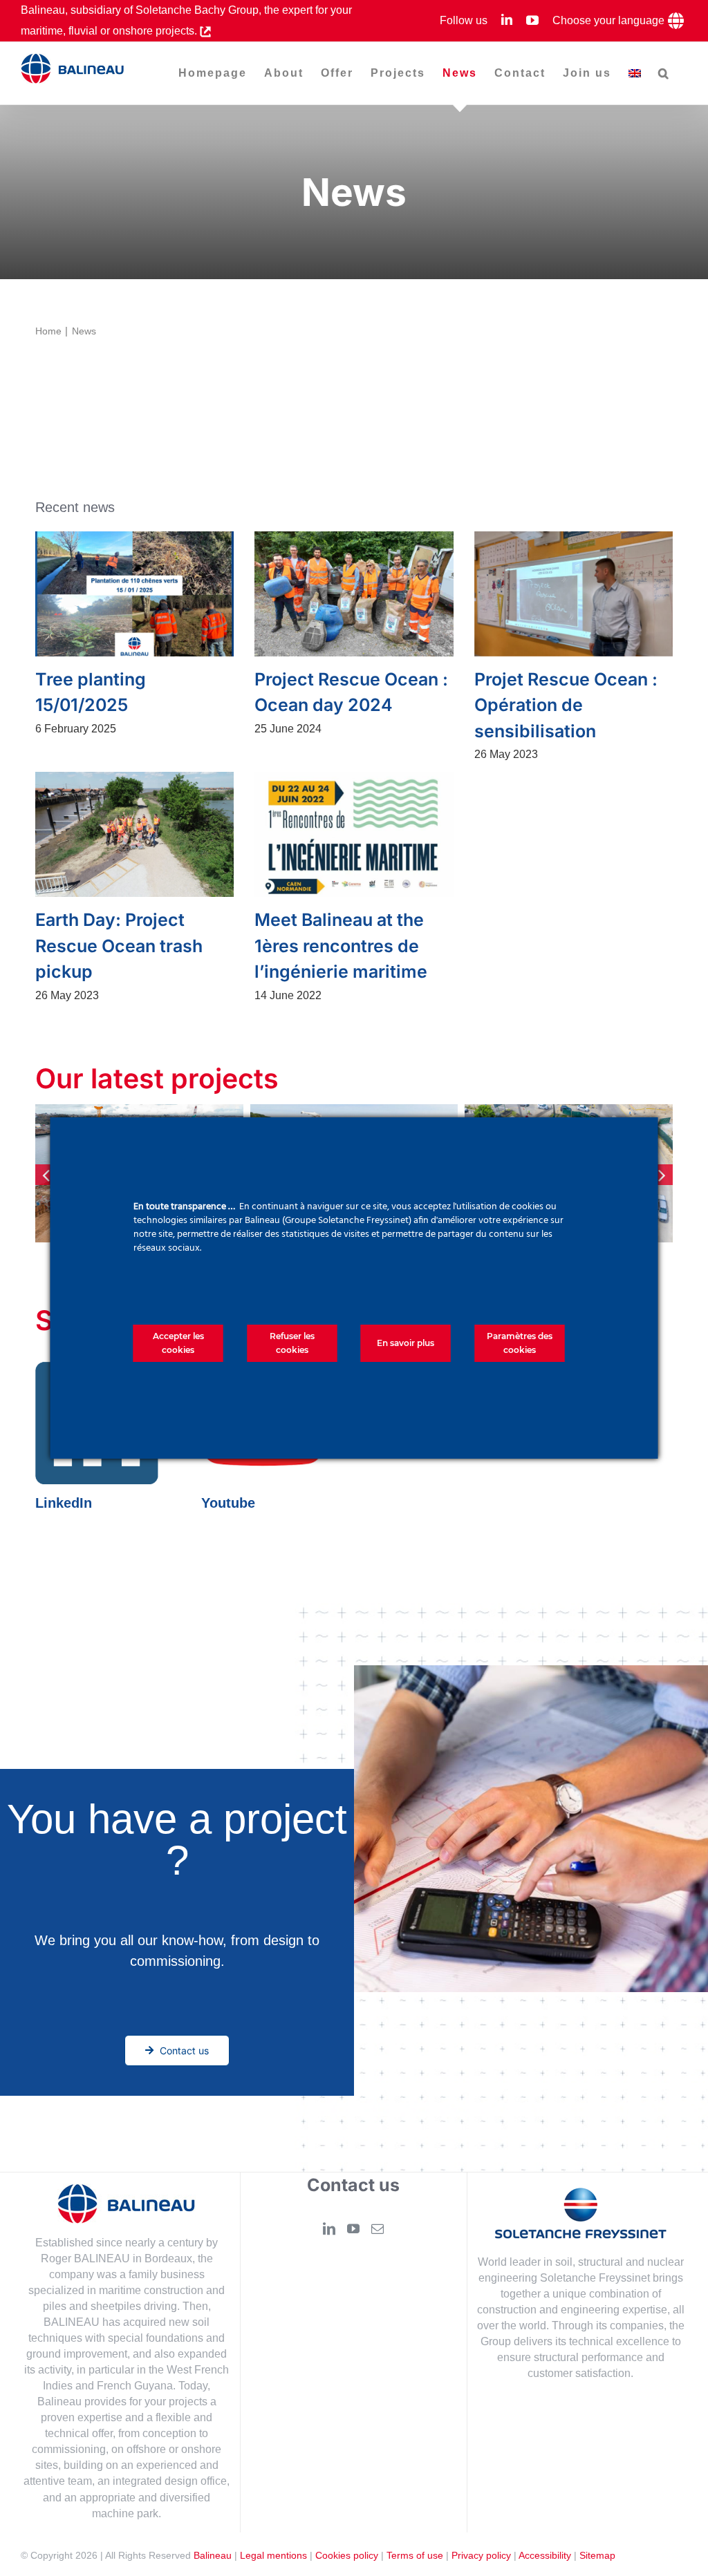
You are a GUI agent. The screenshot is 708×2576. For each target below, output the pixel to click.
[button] (664, 73)
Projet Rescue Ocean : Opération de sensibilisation (566, 705)
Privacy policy (481, 2556)
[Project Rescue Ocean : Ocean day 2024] (354, 594)
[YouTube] (353, 2229)
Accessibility (545, 2556)
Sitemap (597, 2556)
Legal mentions (273, 2556)
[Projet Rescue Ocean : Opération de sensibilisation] (574, 594)
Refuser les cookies (292, 1343)
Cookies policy (347, 2556)
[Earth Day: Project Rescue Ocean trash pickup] (134, 834)
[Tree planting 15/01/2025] (134, 594)
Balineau (213, 2556)
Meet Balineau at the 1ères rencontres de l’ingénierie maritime (341, 946)
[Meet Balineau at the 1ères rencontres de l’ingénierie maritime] (354, 834)
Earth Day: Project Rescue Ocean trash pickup (119, 946)
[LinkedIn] (329, 2229)
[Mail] (378, 2229)
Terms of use (415, 2556)
